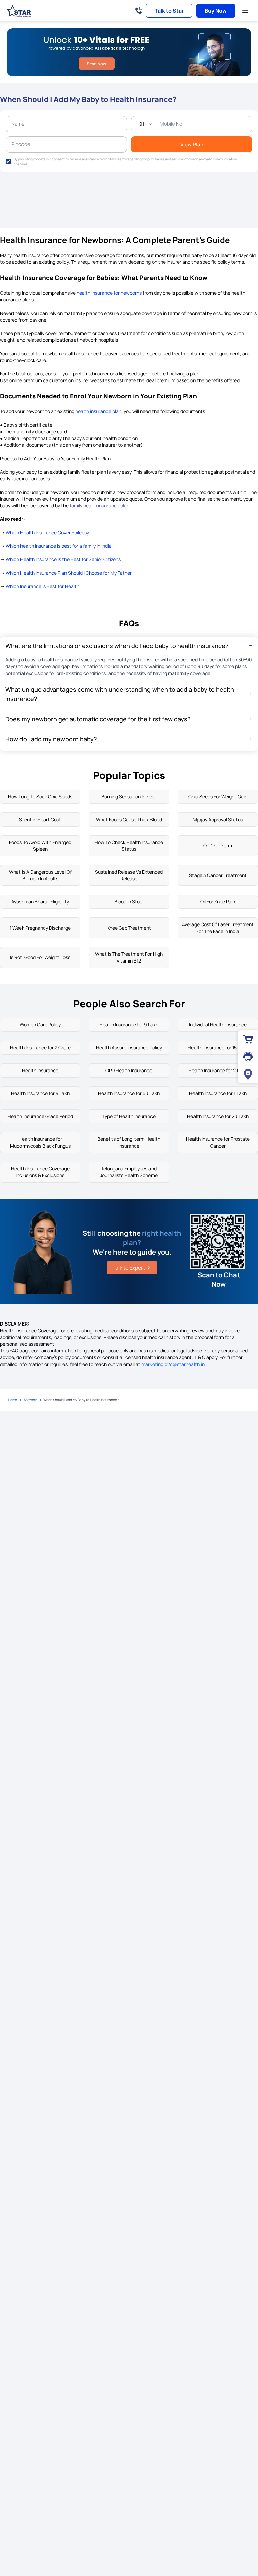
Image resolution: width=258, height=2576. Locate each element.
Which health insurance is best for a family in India (59, 546)
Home (13, 1400)
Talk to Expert (129, 1268)
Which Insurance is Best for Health (42, 586)
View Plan (192, 144)
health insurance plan (98, 411)
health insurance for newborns (109, 293)
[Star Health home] (19, 11)
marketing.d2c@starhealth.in (173, 1364)
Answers (30, 1400)
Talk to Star (169, 11)
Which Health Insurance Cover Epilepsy (47, 532)
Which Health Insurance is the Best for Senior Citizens (63, 559)
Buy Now (216, 11)
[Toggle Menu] (245, 11)
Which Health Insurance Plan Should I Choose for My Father (69, 573)
